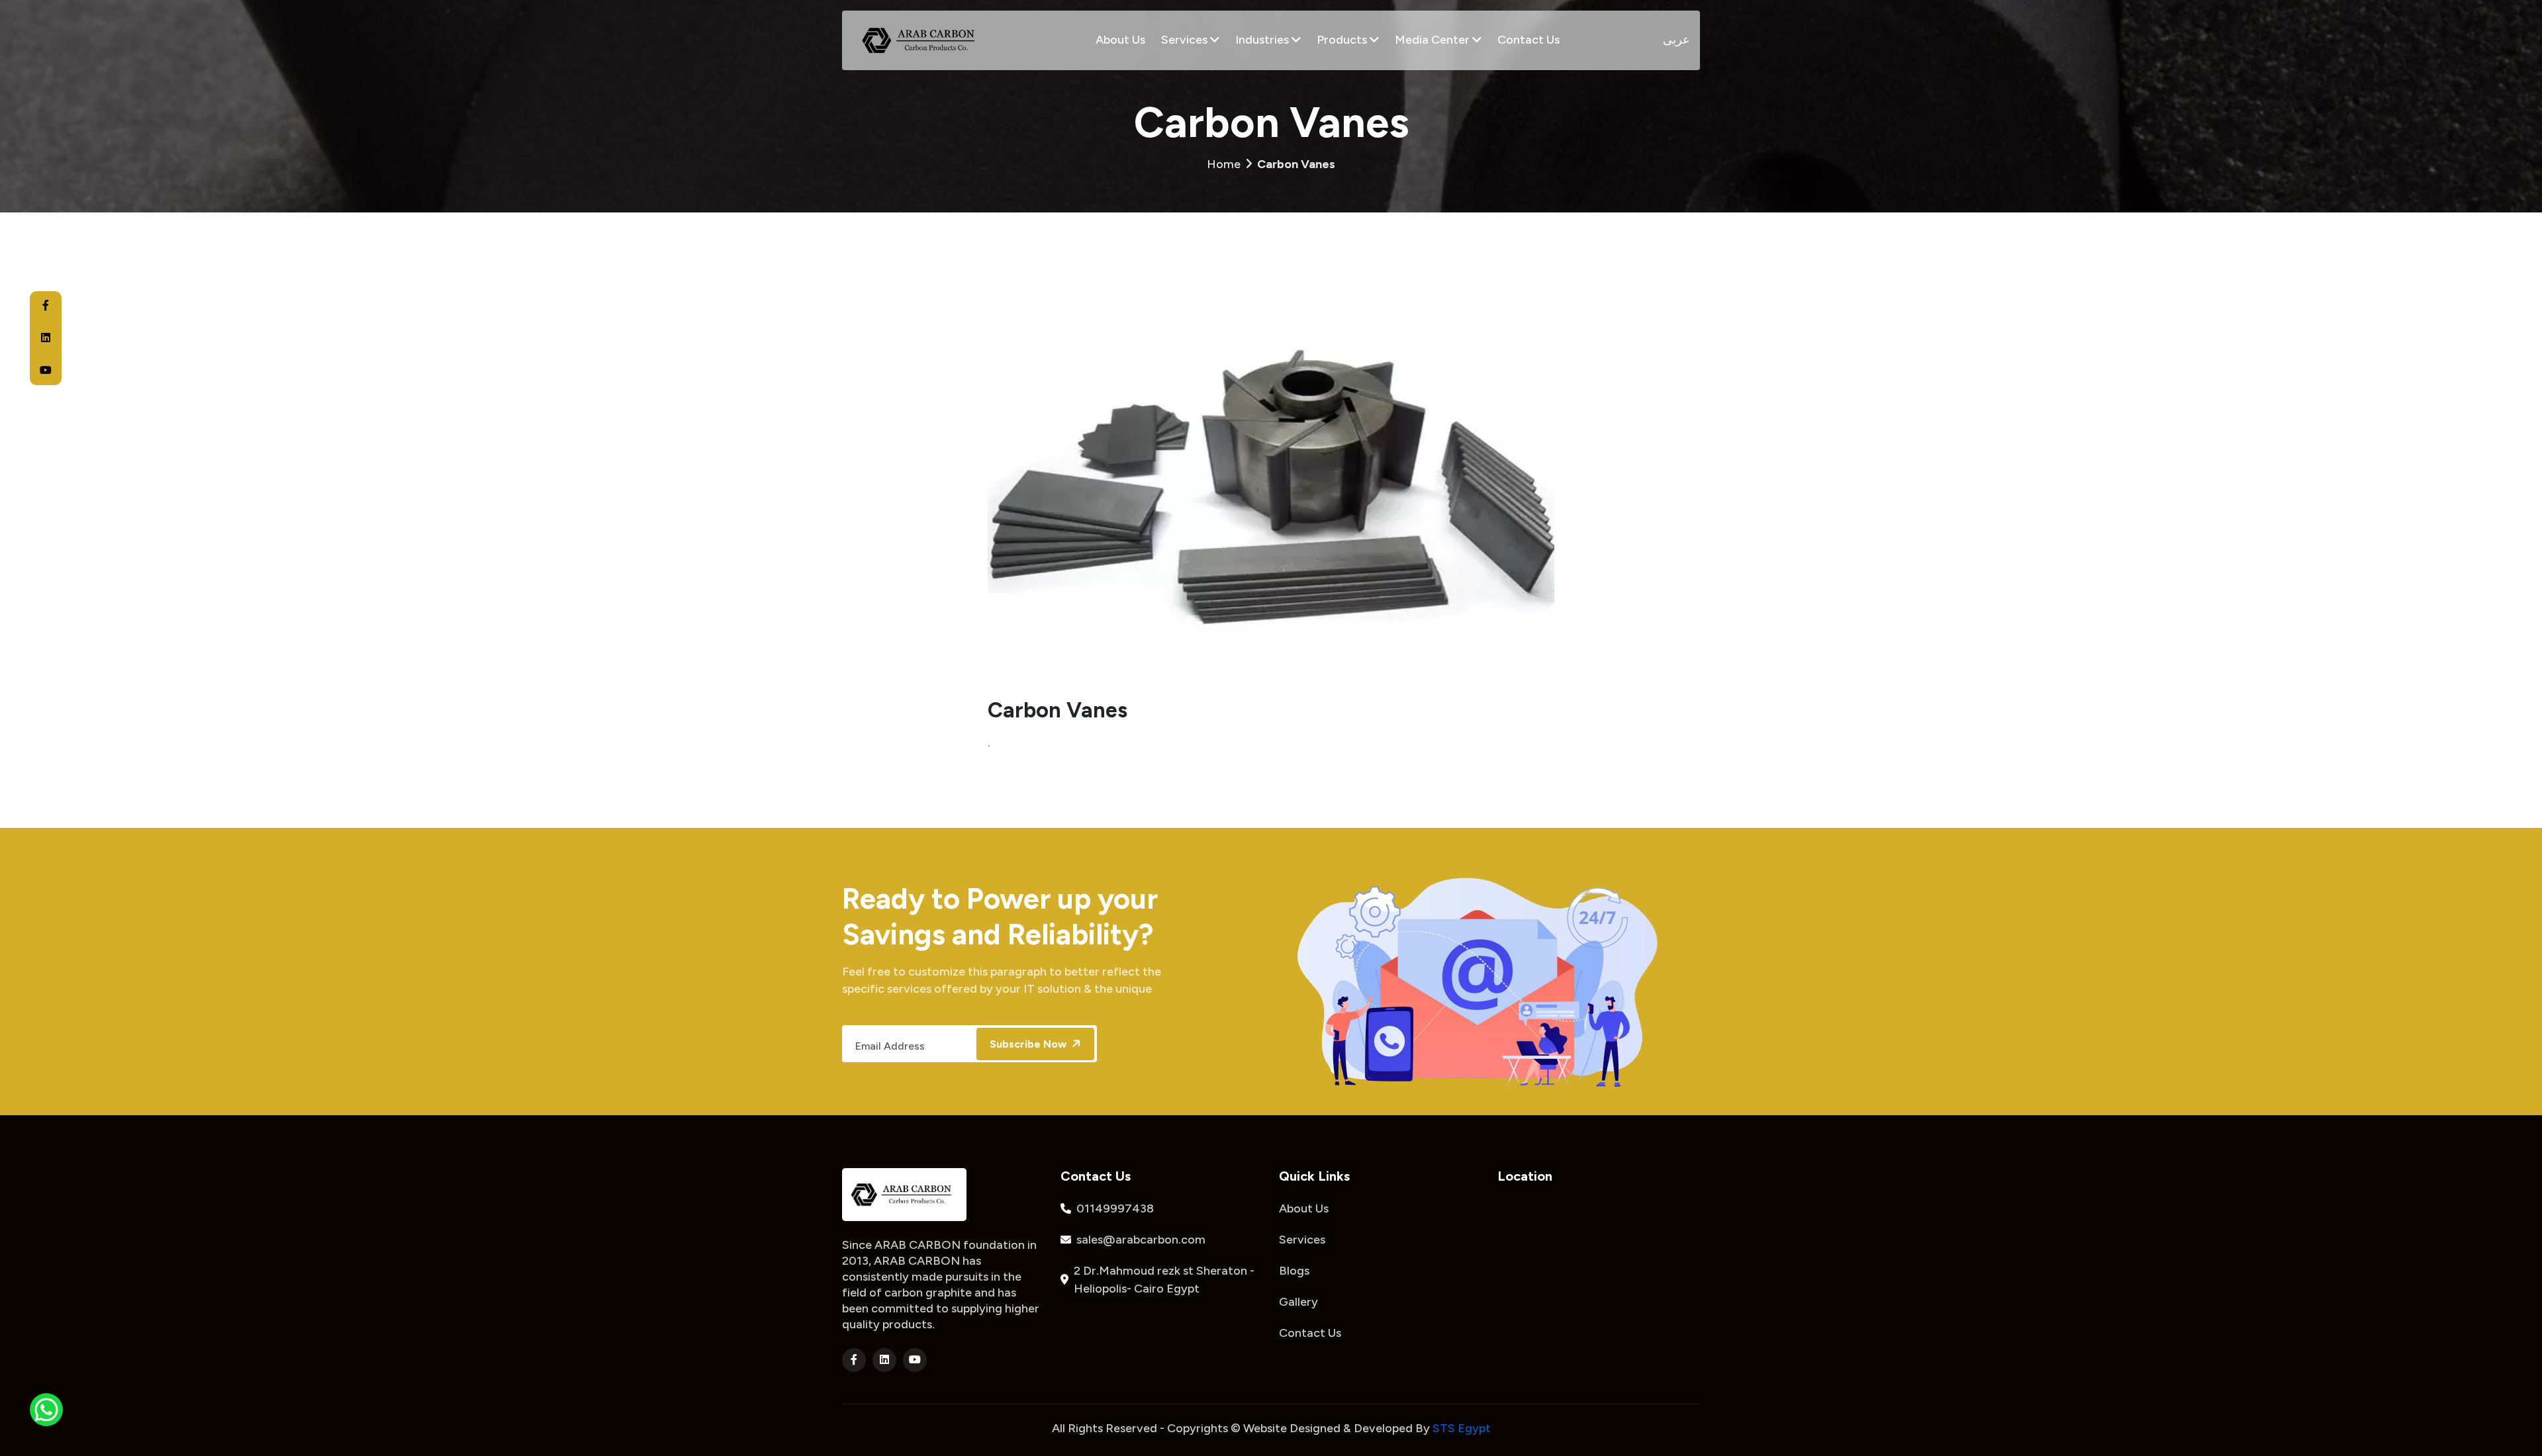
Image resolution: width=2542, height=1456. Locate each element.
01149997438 (1115, 1208)
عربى (1676, 40)
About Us (1120, 40)
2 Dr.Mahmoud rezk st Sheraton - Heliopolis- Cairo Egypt (1164, 1280)
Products (1343, 40)
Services (1186, 40)
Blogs (1294, 1271)
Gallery (1298, 1302)
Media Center (1434, 40)
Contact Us (1529, 40)
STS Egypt (1462, 1428)
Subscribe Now (1029, 1044)
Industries (1263, 40)
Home (1271, 164)
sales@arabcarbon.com (1141, 1240)
